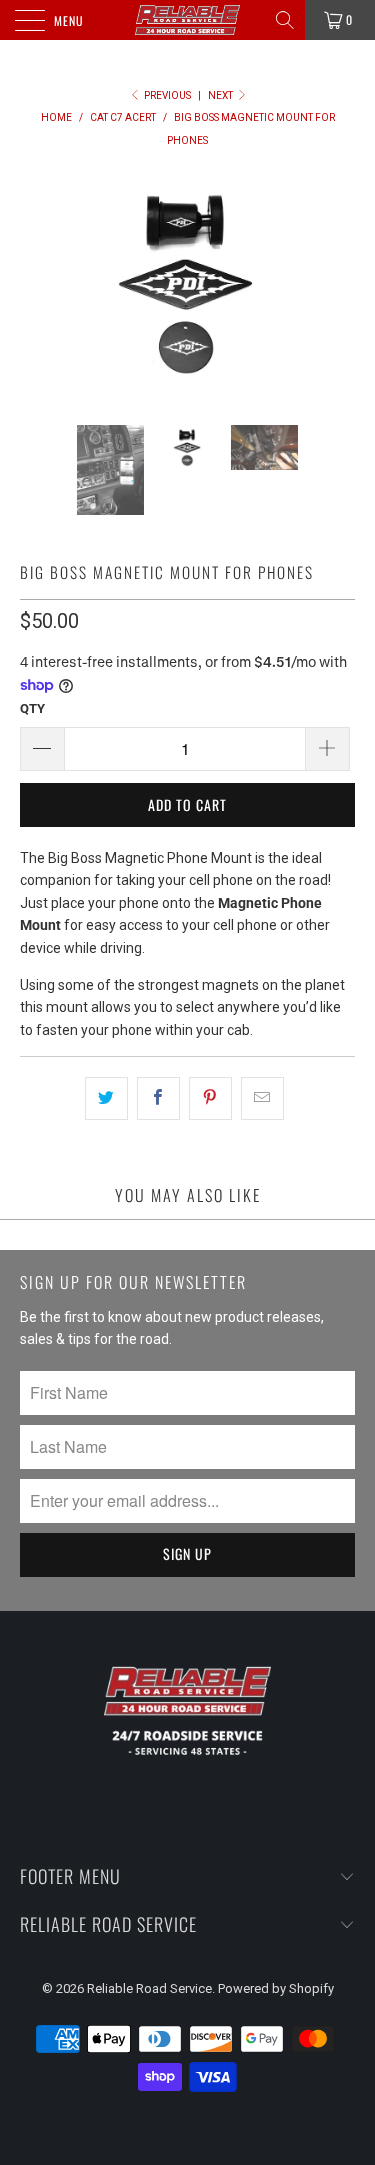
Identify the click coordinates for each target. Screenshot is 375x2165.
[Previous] (39, 283)
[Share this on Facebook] (158, 1098)
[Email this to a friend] (262, 1098)
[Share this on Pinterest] (210, 1098)
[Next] (336, 283)
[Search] (286, 20)
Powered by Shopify (276, 1988)
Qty (32, 708)
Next (221, 95)
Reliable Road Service (149, 1988)
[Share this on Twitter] (106, 1098)
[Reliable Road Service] (188, 20)
